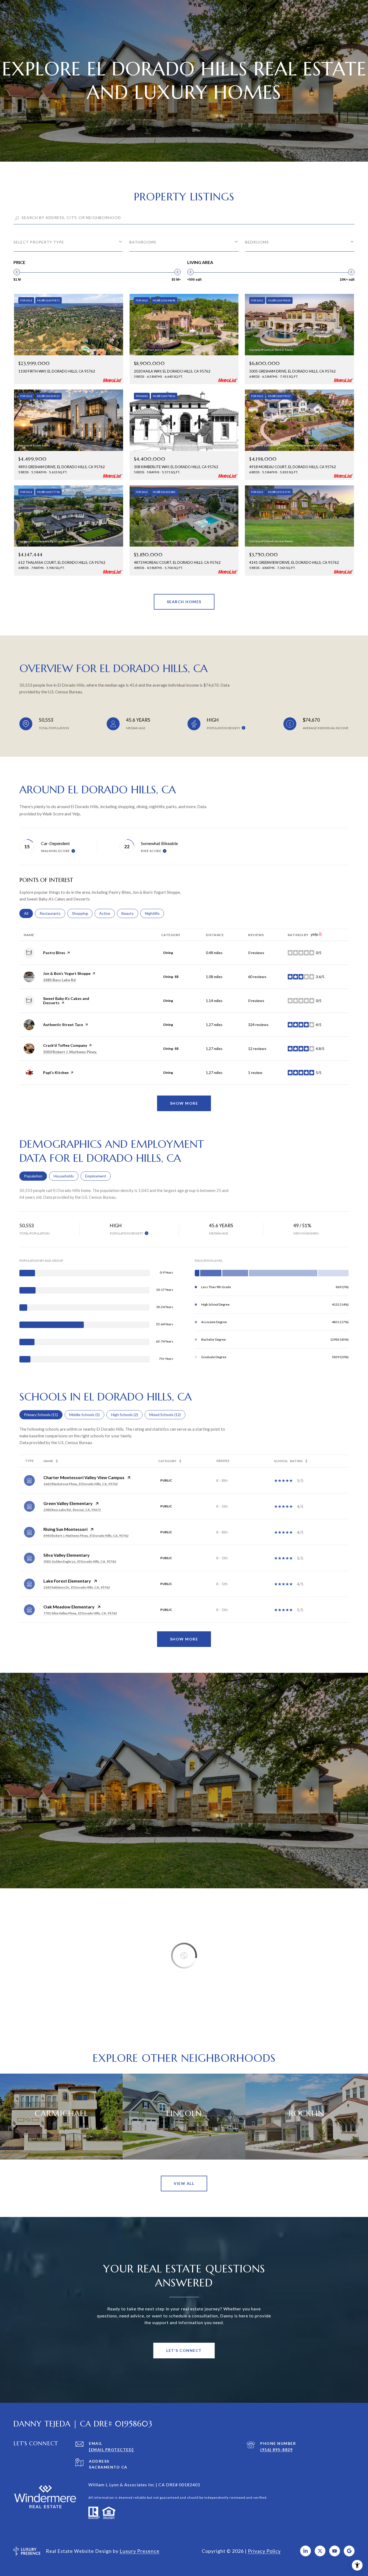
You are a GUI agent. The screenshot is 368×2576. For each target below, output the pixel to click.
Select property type (39, 242)
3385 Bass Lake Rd (59, 980)
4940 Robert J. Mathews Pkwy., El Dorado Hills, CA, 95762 (86, 1536)
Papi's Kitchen (56, 1073)
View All (184, 2183)
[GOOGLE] (349, 2551)
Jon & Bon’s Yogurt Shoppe (67, 973)
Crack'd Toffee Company (65, 1045)
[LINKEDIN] (305, 2551)
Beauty (130, 913)
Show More (184, 1639)
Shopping (82, 913)
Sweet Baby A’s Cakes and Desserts (66, 1001)
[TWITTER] (320, 2551)
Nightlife (155, 913)
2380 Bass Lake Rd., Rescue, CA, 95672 (72, 1510)
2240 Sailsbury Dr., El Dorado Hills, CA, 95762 (77, 1587)
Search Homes (184, 602)
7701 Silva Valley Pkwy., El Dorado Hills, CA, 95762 (80, 1613)
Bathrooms (143, 242)
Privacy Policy (264, 2551)
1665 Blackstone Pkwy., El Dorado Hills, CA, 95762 (81, 1484)
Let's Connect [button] (184, 2350)
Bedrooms (257, 242)
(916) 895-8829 (276, 2450)
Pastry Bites (54, 953)
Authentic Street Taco (63, 1025)
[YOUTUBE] (335, 2551)
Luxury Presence (140, 2551)
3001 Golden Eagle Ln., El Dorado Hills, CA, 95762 (80, 1561)
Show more (184, 1103)
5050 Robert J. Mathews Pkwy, (70, 1052)
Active (107, 913)
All (28, 913)
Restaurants (52, 913)
